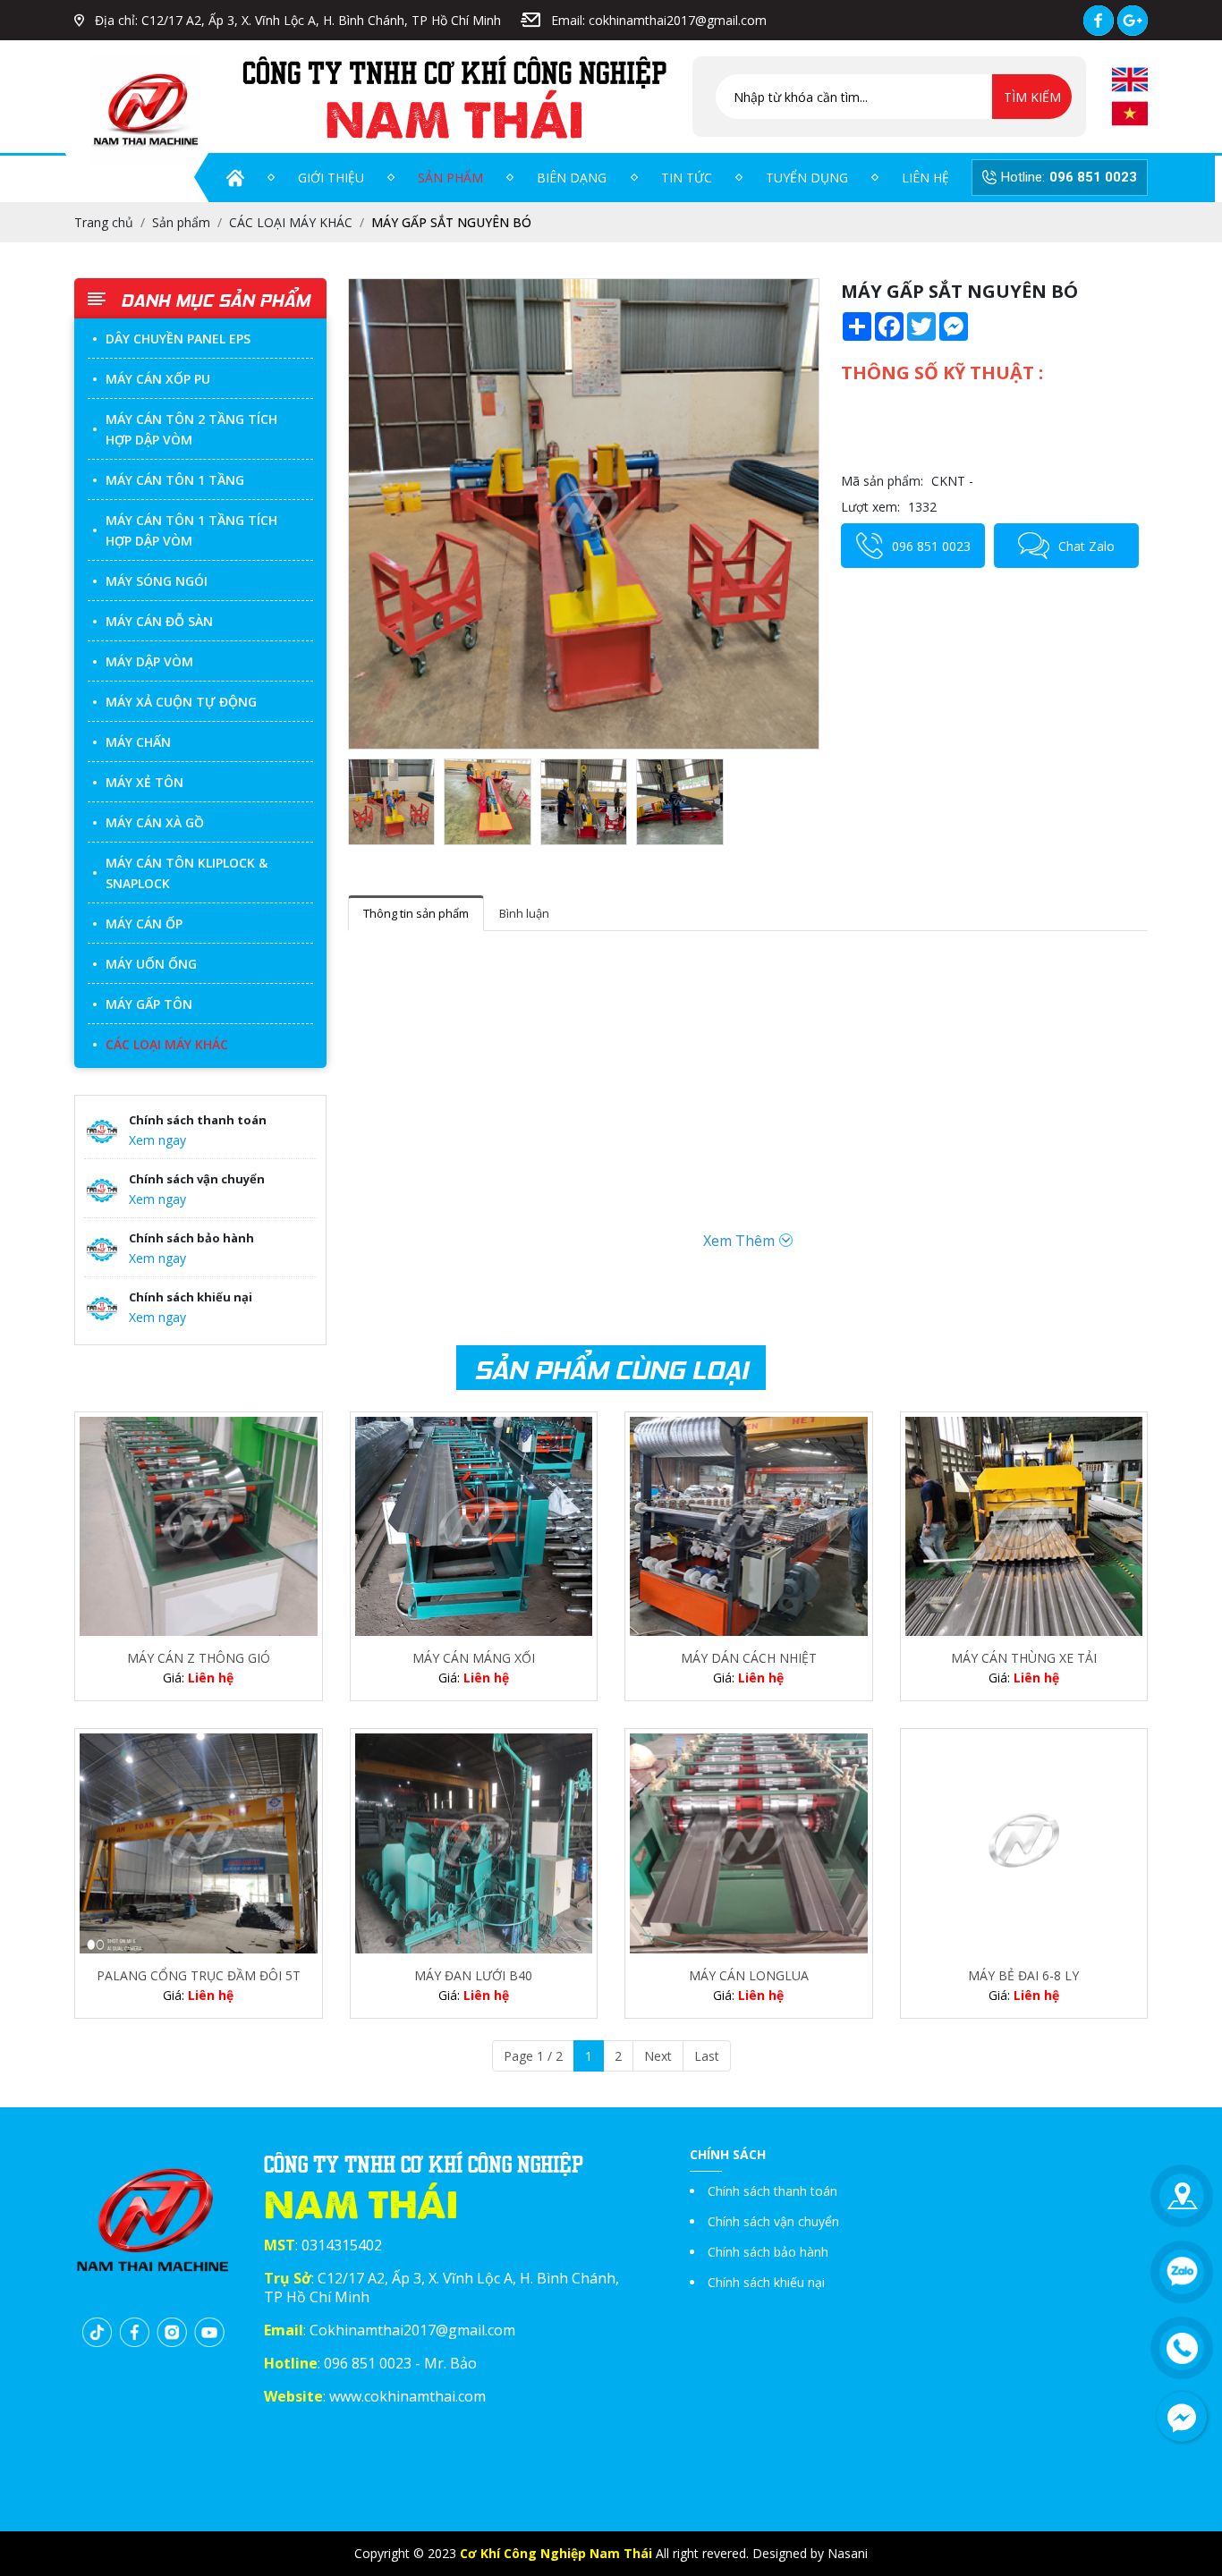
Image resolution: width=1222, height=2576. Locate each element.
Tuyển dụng (807, 178)
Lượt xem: (870, 507)
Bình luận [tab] (524, 913)
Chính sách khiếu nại (766, 2282)
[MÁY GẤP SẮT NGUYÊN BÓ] (584, 514)
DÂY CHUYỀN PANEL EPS (178, 339)
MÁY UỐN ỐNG (151, 964)
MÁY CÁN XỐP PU (158, 379)
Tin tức (687, 178)
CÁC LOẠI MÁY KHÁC (167, 1044)
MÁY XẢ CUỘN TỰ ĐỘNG (181, 702)
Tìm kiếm (1032, 97)
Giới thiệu (331, 178)
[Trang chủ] (235, 178)
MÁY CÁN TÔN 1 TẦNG (175, 480)
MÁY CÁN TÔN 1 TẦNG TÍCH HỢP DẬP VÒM (191, 530)
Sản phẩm (450, 178)
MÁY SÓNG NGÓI (157, 581)
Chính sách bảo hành (768, 2252)
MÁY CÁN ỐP (144, 924)
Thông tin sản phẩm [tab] (416, 913)
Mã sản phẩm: (882, 481)
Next (658, 2056)
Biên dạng (572, 178)
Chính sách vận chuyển (773, 2221)
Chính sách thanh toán (772, 2191)
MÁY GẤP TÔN (149, 1004)
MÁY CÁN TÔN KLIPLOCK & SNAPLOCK (187, 873)
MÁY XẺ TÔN (144, 782)
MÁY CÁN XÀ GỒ (155, 822)
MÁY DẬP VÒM (149, 661)
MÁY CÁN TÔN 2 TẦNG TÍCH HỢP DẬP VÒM (191, 429)
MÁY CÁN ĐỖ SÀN (159, 621)
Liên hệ (925, 178)
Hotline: (1069, 177)
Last (707, 2056)
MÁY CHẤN (138, 742)
